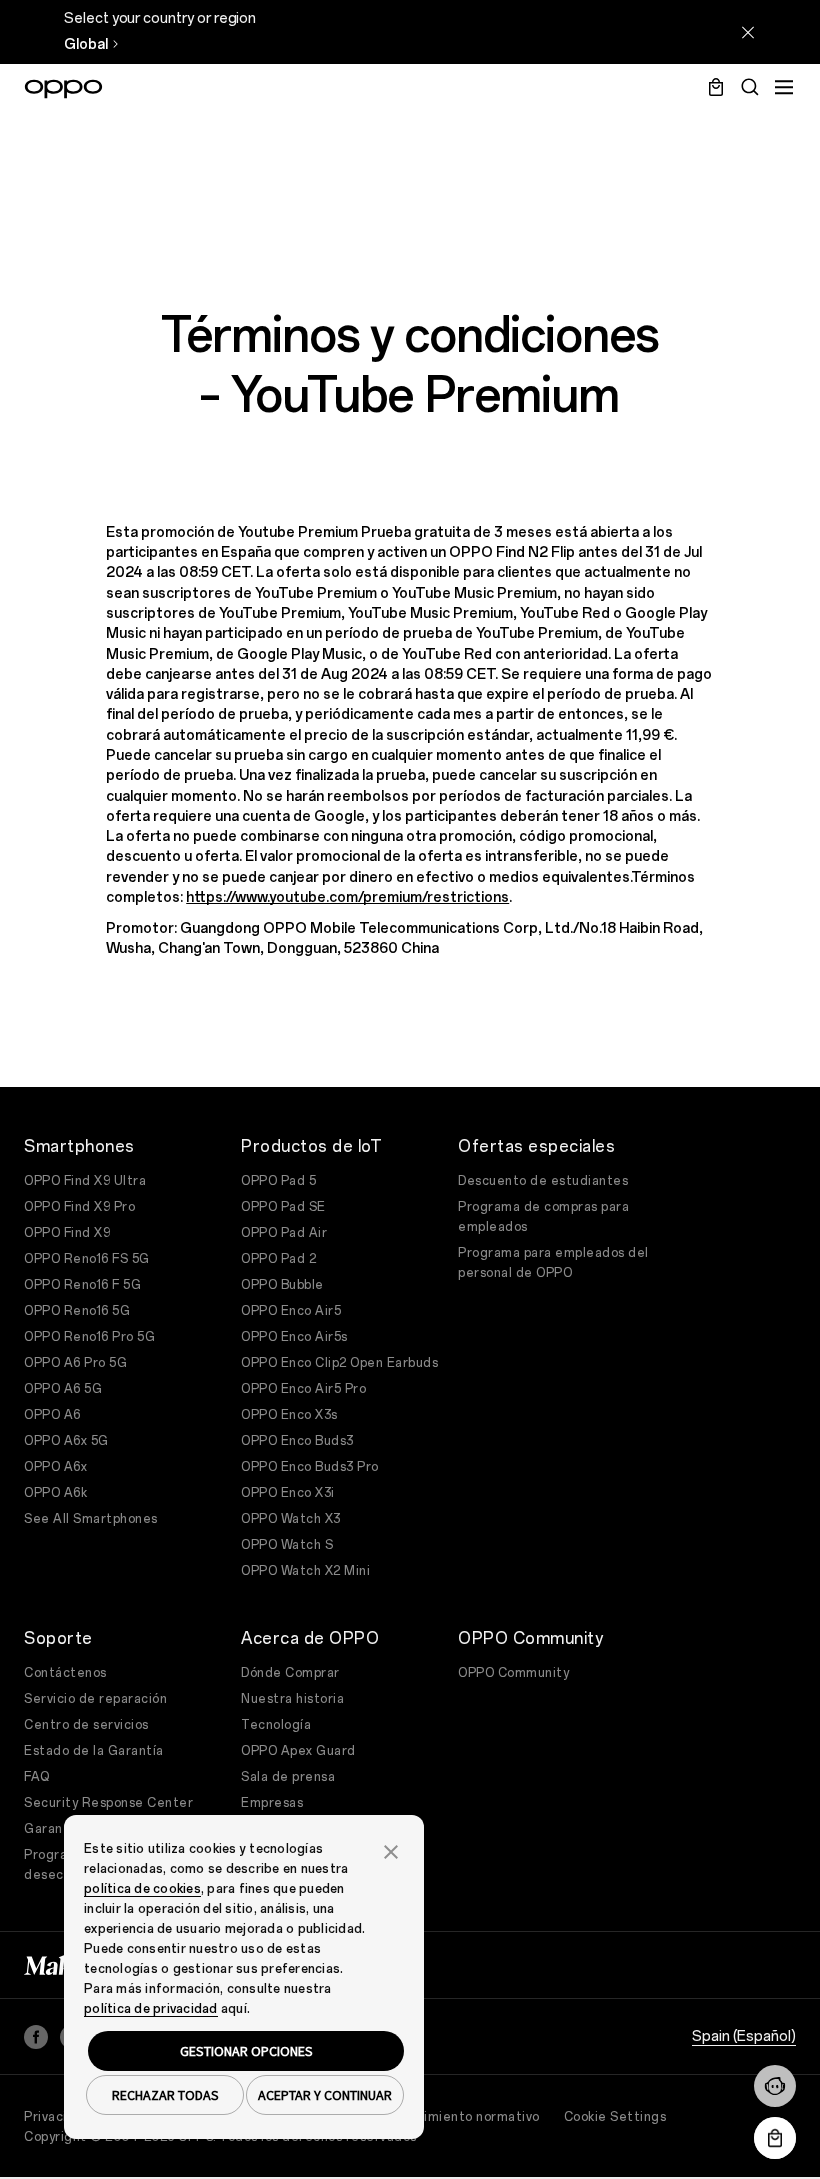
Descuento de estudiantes (543, 1181)
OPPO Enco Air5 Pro (303, 1389)
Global (86, 44)
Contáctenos (65, 1673)
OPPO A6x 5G (66, 1441)
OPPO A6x (55, 1467)
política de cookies (142, 1889)
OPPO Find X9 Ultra (85, 1181)
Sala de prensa (288, 1777)
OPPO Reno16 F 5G (82, 1285)
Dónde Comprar (290, 1673)
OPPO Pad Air (284, 1233)
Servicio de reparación (95, 1699)
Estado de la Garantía (94, 1751)
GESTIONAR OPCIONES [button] (246, 2051)
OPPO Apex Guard (298, 1751)
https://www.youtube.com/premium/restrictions (347, 897)
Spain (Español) (744, 2036)
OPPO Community (513, 1673)
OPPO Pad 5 (278, 1181)
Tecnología (276, 1725)
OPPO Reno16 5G (77, 1311)
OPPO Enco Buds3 (297, 1441)
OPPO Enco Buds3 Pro (310, 1467)
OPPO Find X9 (67, 1233)
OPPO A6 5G (63, 1389)
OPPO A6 (52, 1415)
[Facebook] (36, 2037)
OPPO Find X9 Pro (79, 1207)
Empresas (272, 1803)
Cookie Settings (615, 2117)
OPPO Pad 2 (278, 1259)
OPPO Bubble (282, 1285)
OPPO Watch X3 (291, 1519)
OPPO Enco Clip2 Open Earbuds (339, 1363)
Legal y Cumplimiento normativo (438, 2117)
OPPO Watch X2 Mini (305, 1571)
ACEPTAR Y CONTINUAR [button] (325, 2095)
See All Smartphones (91, 1519)
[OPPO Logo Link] (63, 89)
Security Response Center (108, 1803)
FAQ (37, 1777)
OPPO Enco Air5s (294, 1337)
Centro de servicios (86, 1725)
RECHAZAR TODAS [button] (165, 2095)
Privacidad (57, 2117)
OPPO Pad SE (283, 1207)
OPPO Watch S (287, 1545)
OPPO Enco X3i (288, 1493)
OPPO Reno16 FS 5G (87, 1259)
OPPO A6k (55, 1493)
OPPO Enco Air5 (291, 1311)
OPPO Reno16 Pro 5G (89, 1337)
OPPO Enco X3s (289, 1415)
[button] (775, 2086)
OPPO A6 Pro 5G (75, 1363)
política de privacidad (151, 2009)
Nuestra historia (292, 1699)
